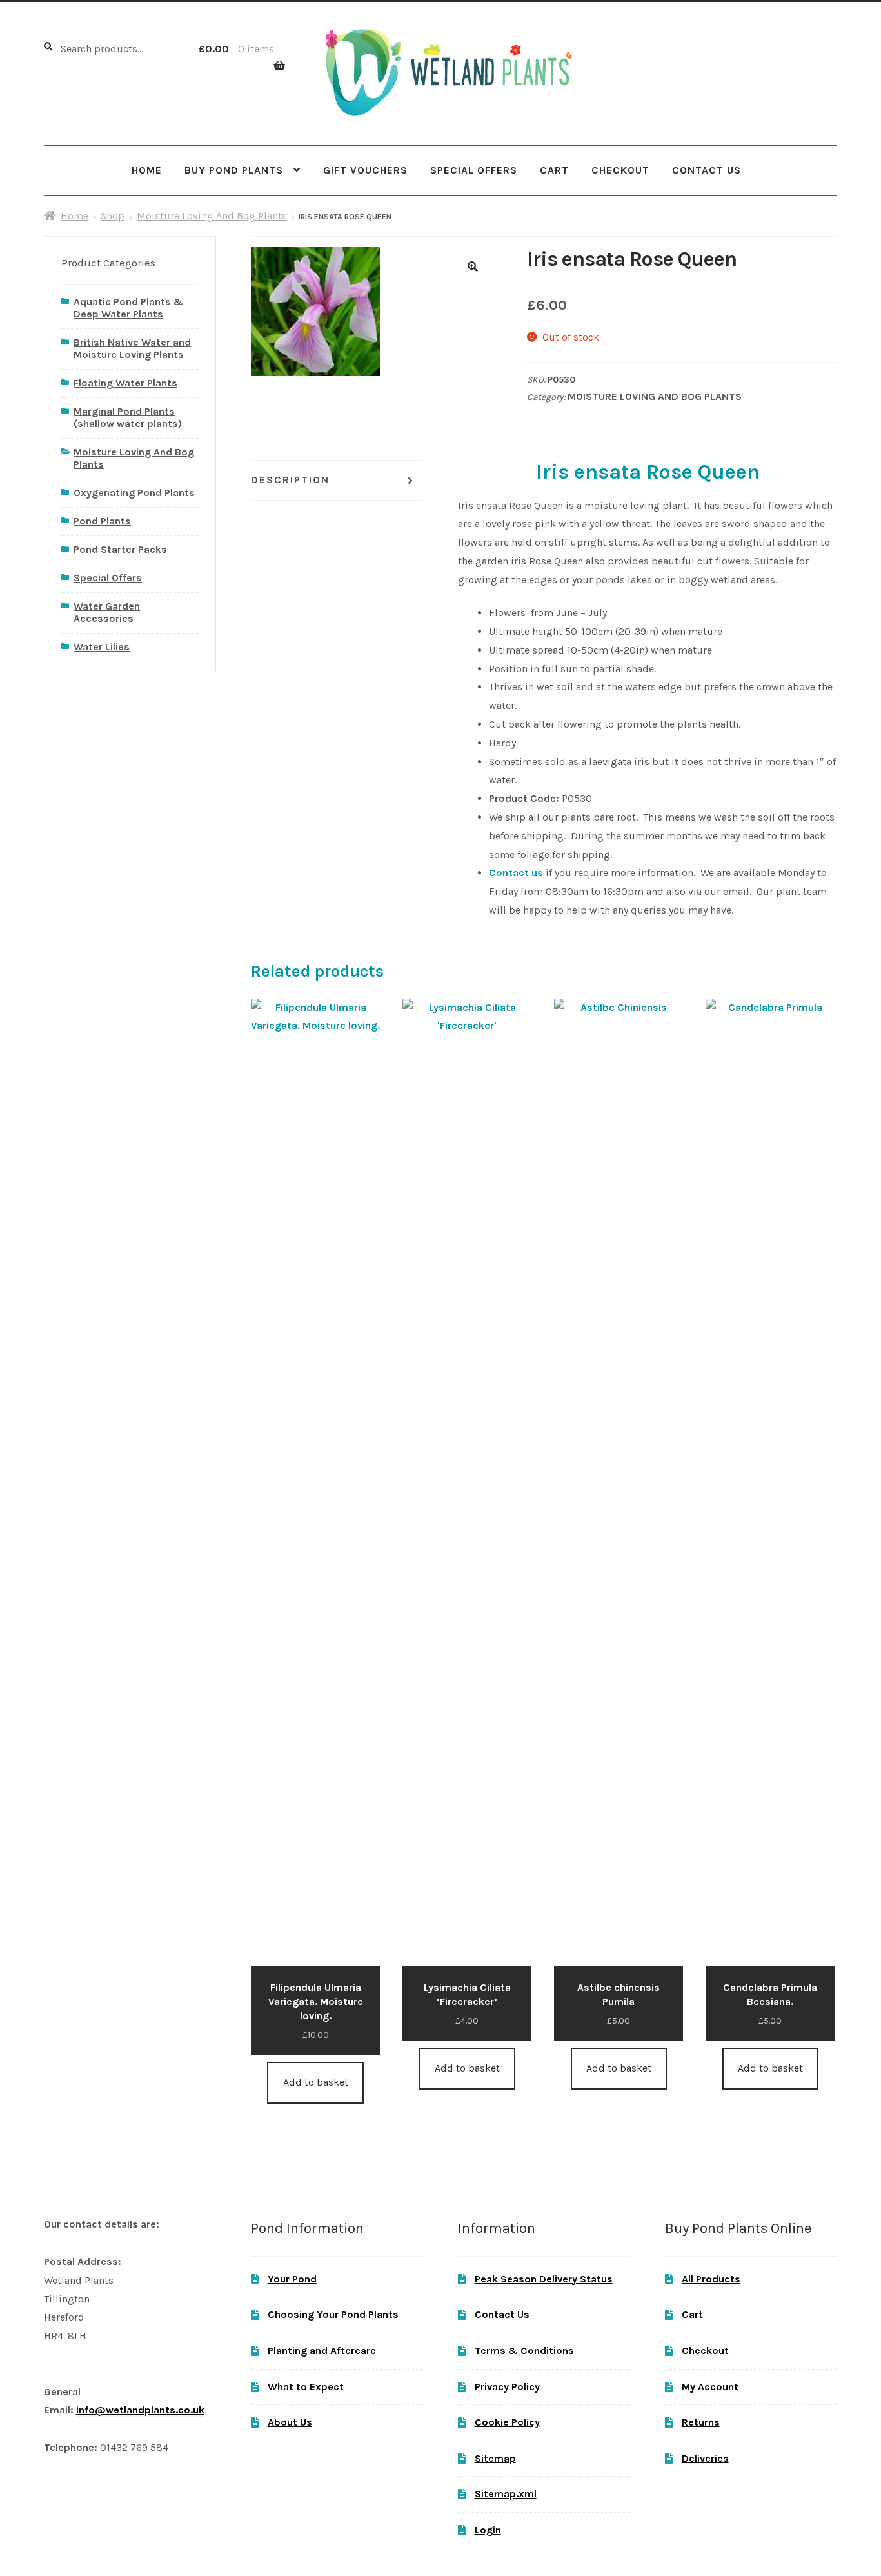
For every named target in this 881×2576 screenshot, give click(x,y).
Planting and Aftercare (322, 2351)
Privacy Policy (507, 2387)
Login (488, 2530)
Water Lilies (102, 647)
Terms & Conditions (524, 2351)
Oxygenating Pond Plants (134, 493)
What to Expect (306, 2387)
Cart (554, 170)
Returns (701, 2422)
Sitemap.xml (506, 2494)
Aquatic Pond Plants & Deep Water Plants (128, 308)
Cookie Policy (507, 2422)
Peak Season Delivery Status (544, 2279)
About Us (290, 2422)
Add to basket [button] (316, 2082)
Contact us (516, 873)
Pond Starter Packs (120, 549)
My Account (710, 2387)
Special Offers (474, 170)
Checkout (620, 170)
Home (147, 170)
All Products (711, 2279)
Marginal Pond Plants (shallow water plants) (128, 417)
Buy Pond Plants (234, 170)
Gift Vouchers (365, 170)
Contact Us (707, 170)
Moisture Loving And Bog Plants (212, 216)
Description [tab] (290, 480)
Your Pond (292, 2279)
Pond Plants (102, 521)
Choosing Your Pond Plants (333, 2314)
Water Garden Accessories (107, 612)
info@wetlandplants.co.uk (140, 2410)
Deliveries (705, 2458)
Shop (113, 216)
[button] (473, 266)
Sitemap (495, 2458)
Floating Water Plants (125, 383)
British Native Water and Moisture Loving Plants (132, 348)
